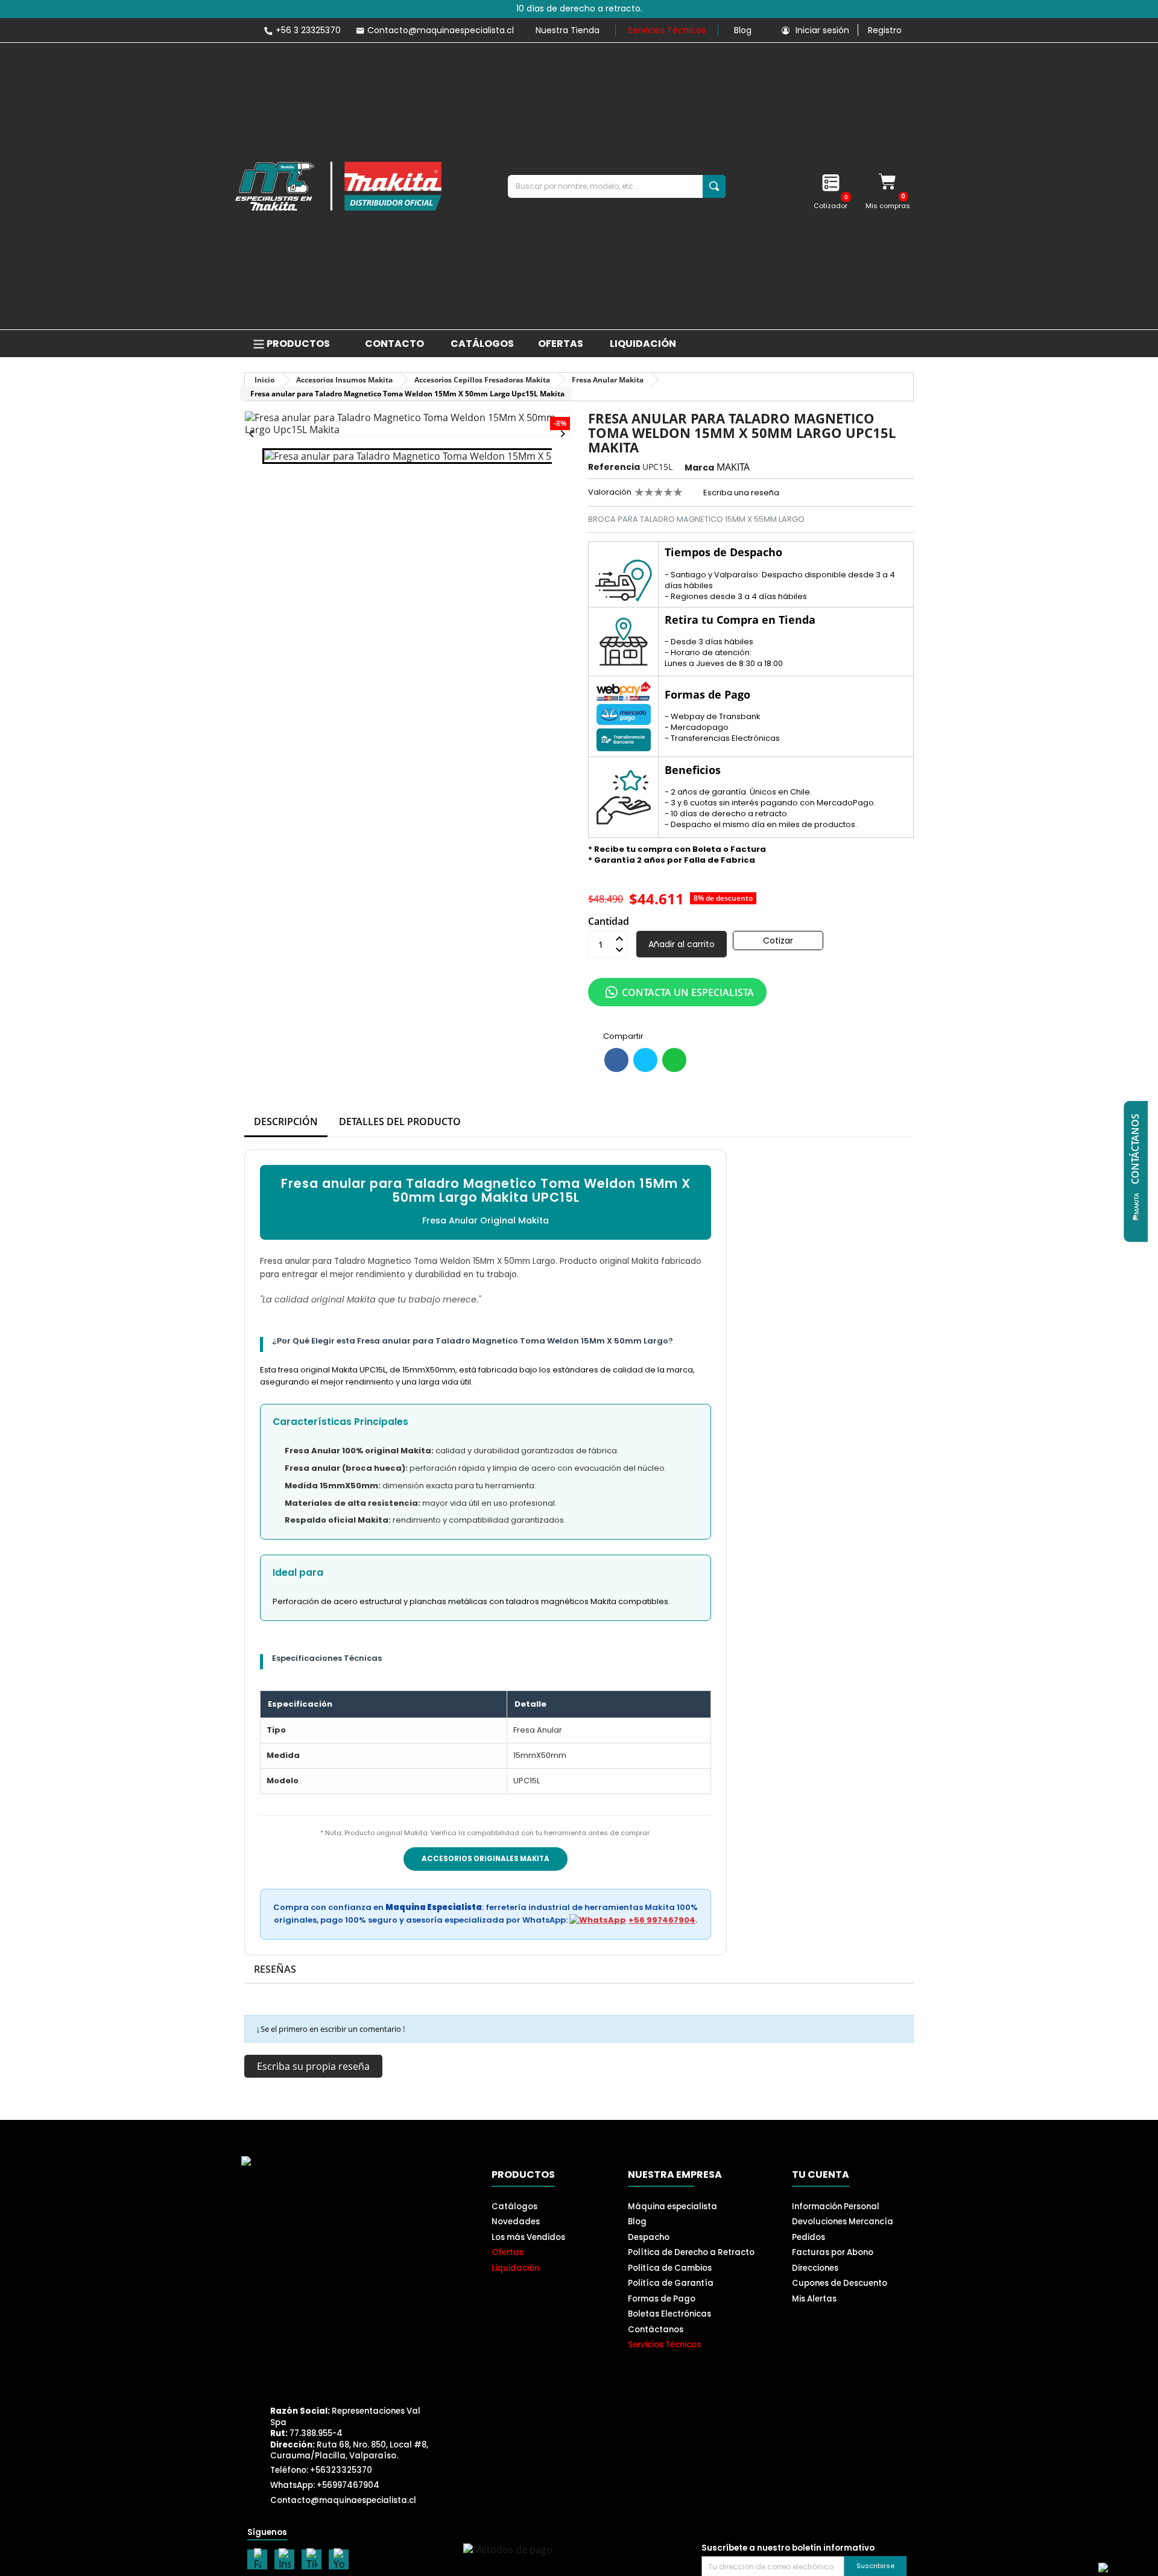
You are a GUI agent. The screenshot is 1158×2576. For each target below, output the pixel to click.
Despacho (649, 2237)
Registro (885, 30)
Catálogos (514, 2206)
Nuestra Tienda (568, 30)
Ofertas (508, 2252)
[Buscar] (714, 186)
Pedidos (808, 2237)
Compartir (616, 1060)
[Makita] (338, 186)
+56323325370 (341, 2470)
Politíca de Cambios (670, 2268)
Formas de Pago (662, 2299)
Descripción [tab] (286, 1121)
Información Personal (836, 2206)
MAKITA (733, 467)
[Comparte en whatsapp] (674, 1060)
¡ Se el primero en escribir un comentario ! (331, 2029)
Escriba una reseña (740, 493)
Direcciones (815, 2268)
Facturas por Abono (833, 2252)
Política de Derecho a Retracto (691, 2252)
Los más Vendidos (528, 2237)
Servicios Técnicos (667, 30)
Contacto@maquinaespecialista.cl (343, 2500)
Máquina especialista (672, 2206)
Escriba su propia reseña (313, 2066)
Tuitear (645, 1060)
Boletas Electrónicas (669, 2314)
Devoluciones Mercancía (843, 2222)
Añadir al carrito (682, 944)
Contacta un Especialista (688, 992)
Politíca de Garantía (671, 2283)
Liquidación (515, 2268)
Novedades (516, 2222)
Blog (743, 30)
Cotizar (778, 941)
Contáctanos (656, 2330)
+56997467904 (348, 2485)
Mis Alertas (814, 2299)
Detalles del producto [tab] (400, 1121)
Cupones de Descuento (840, 2283)
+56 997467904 (662, 1920)
